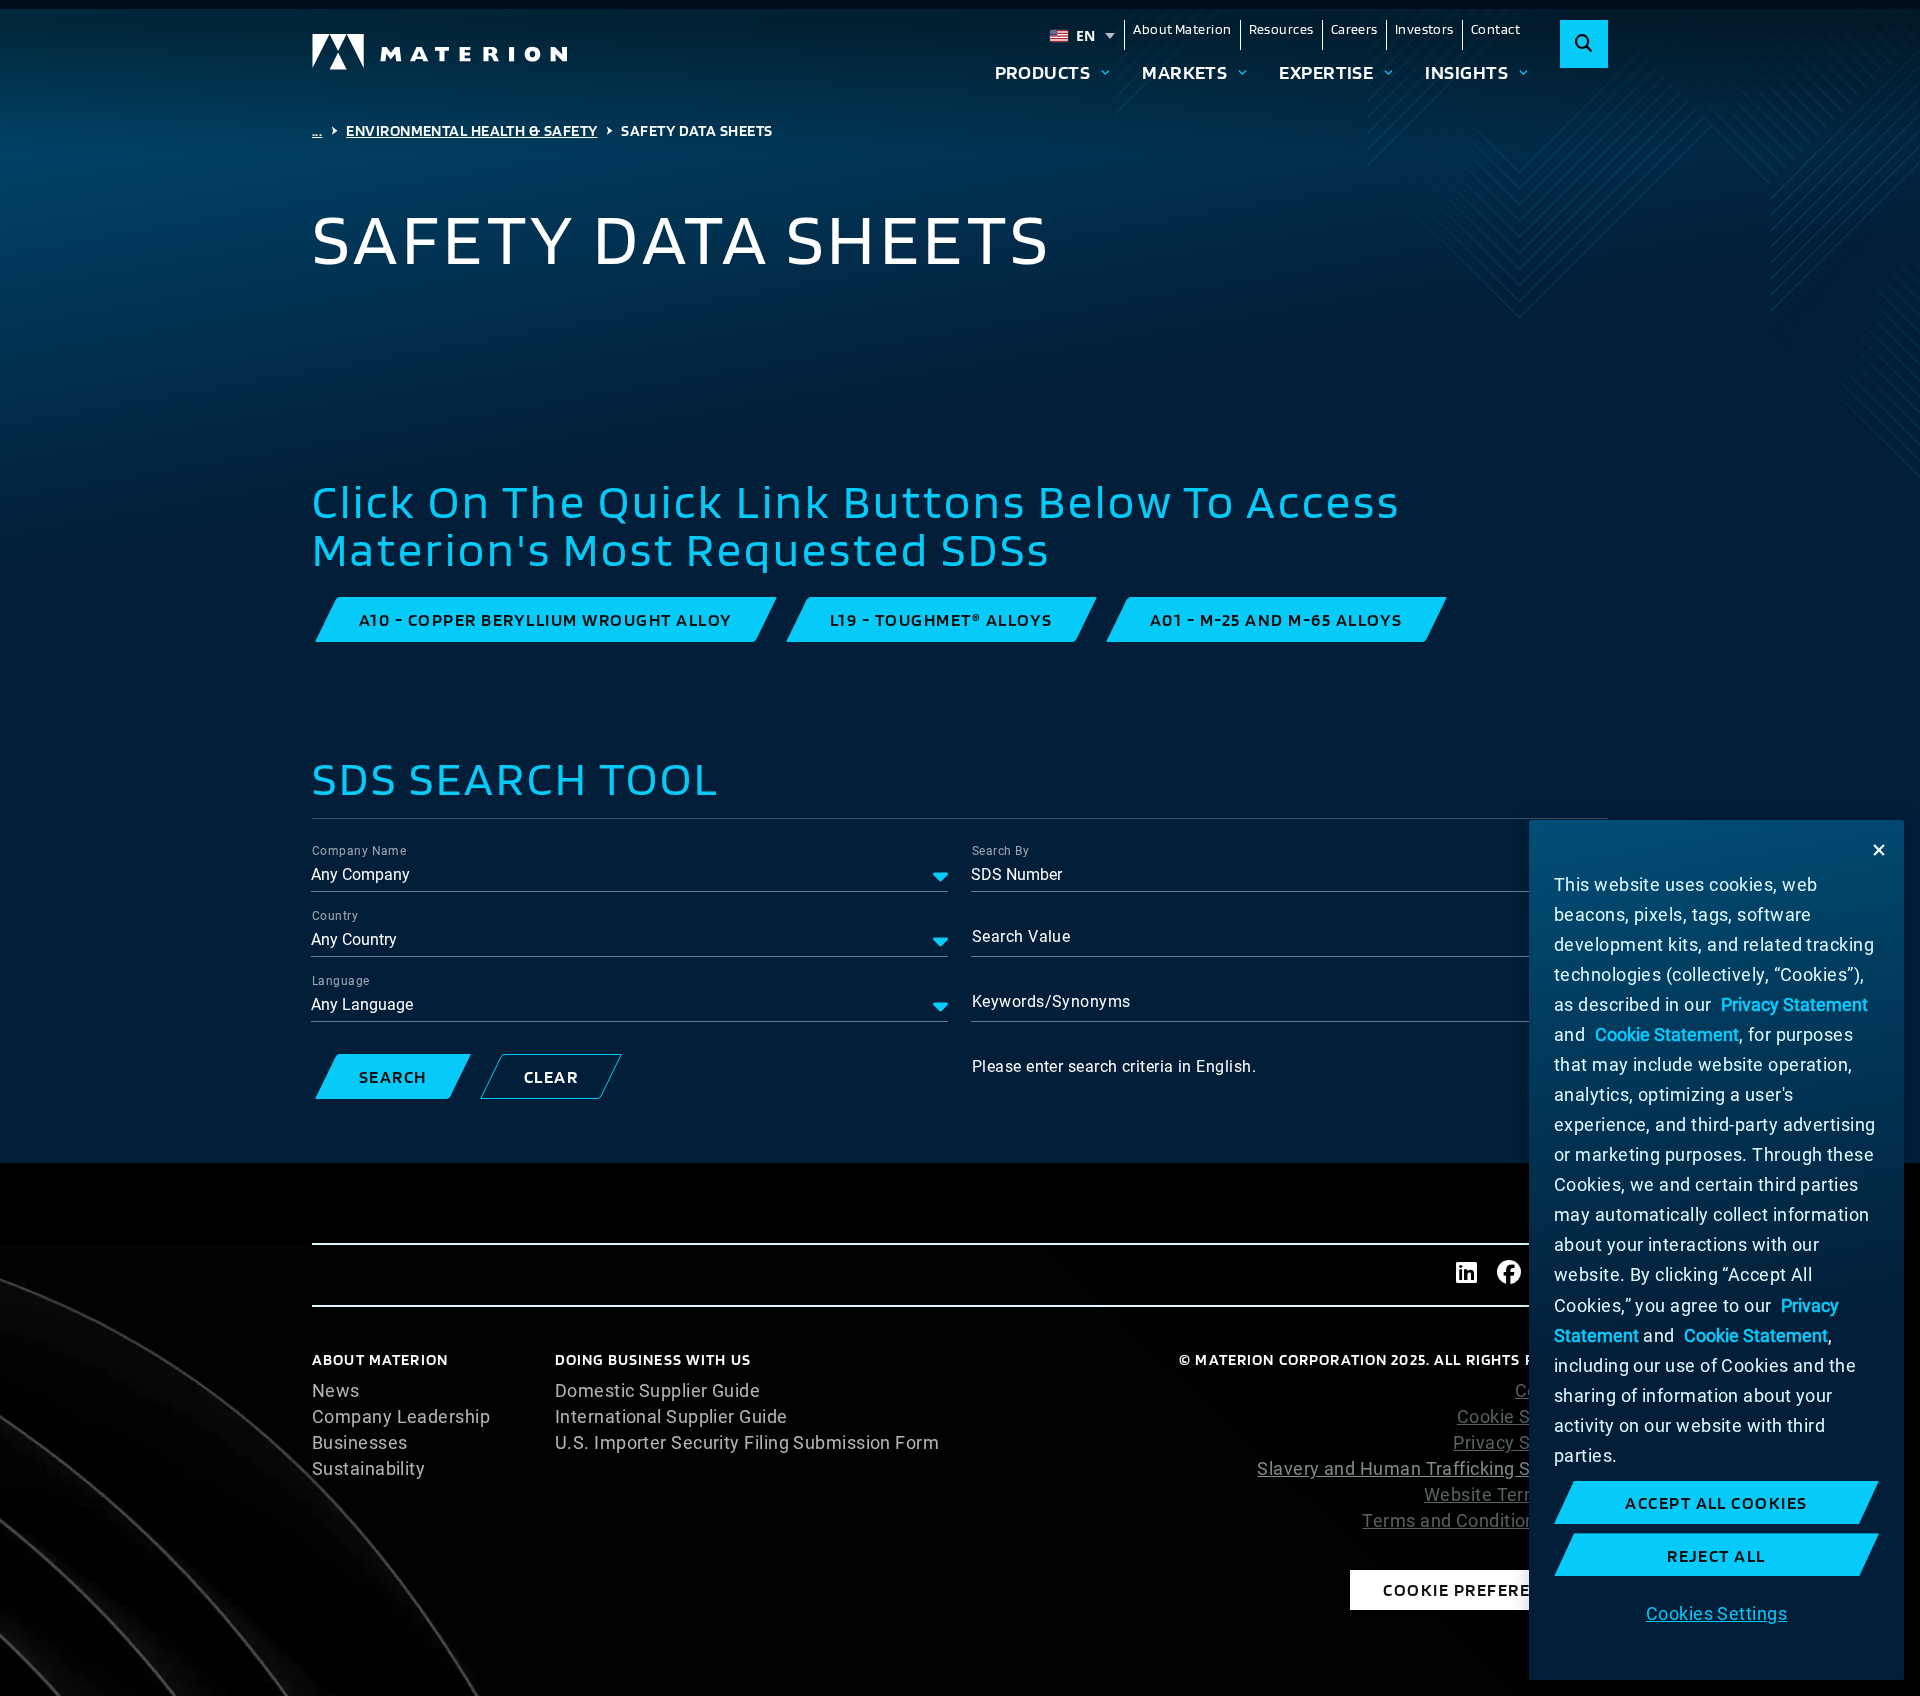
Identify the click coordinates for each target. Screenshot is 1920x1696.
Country (335, 916)
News (336, 1391)
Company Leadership (401, 1417)
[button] (546, 619)
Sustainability (368, 1469)
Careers (1354, 29)
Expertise (1326, 72)
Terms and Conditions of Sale (1485, 1521)
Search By (1000, 851)
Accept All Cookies (1716, 1502)
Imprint (1578, 1547)
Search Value (1021, 936)
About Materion (1182, 29)
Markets (1184, 72)
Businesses (360, 1443)
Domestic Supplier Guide (657, 1391)
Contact (1495, 29)
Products (1043, 72)
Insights (1466, 72)
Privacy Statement (1530, 1443)
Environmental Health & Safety (471, 130)
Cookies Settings (1716, 1612)
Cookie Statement (1532, 1417)
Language (341, 981)
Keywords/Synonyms (1051, 1001)
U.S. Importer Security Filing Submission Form (747, 1443)
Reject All (1716, 1555)
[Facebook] (1509, 1275)
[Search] (1584, 44)
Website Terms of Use (1516, 1495)
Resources (1281, 29)
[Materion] (441, 52)
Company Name (359, 851)
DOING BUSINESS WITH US (653, 1359)
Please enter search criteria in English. (1114, 1066)
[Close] (1879, 850)
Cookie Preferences (1479, 1589)
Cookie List (1561, 1391)
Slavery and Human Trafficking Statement (1432, 1468)
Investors (1424, 29)
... (317, 130)
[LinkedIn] (1467, 1275)
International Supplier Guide (671, 1417)
